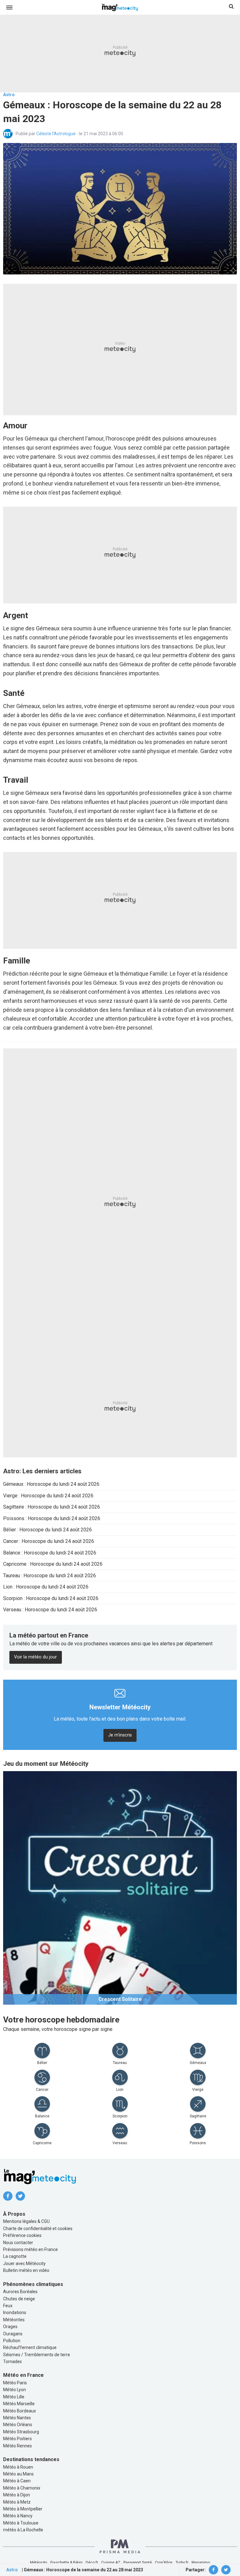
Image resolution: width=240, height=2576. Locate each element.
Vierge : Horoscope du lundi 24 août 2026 (48, 1496)
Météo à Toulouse (21, 2523)
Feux (8, 2306)
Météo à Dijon (17, 2495)
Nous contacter (18, 2243)
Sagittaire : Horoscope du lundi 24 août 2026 (52, 1507)
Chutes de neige (19, 2299)
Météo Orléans (18, 2425)
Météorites (14, 2320)
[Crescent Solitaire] (120, 1887)
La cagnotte (15, 2256)
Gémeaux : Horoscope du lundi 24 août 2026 (51, 1484)
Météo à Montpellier (23, 2509)
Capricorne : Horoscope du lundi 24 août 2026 (53, 1564)
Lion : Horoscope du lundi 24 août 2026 (46, 1587)
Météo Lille (14, 2397)
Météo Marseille (19, 2404)
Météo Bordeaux (20, 2411)
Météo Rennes (17, 2446)
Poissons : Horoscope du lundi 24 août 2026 (52, 1518)
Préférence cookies (22, 2235)
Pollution (12, 2341)
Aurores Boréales (20, 2292)
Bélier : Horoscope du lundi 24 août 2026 (47, 1530)
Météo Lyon (15, 2390)
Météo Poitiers (17, 2439)
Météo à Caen (17, 2481)
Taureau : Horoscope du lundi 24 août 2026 (50, 1576)
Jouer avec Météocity (24, 2263)
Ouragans (13, 2334)
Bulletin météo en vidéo (26, 2270)
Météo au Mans (18, 2474)
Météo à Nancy (18, 2516)
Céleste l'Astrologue (56, 134)
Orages (10, 2327)
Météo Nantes (17, 2418)
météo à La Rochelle (23, 2530)
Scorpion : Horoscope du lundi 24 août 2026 (51, 1598)
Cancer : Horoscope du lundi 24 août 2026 (49, 1541)
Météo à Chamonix (22, 2488)
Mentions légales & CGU (26, 2221)
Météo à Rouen (18, 2467)
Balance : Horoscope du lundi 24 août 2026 (50, 1553)
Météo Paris (15, 2383)
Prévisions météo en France (30, 2249)
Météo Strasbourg (21, 2432)
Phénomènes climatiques (33, 2284)
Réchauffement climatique (30, 2347)
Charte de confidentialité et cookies (38, 2229)
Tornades (12, 2362)
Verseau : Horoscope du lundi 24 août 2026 (50, 1610)
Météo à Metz (17, 2502)
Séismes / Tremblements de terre (37, 2355)
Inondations (15, 2312)
